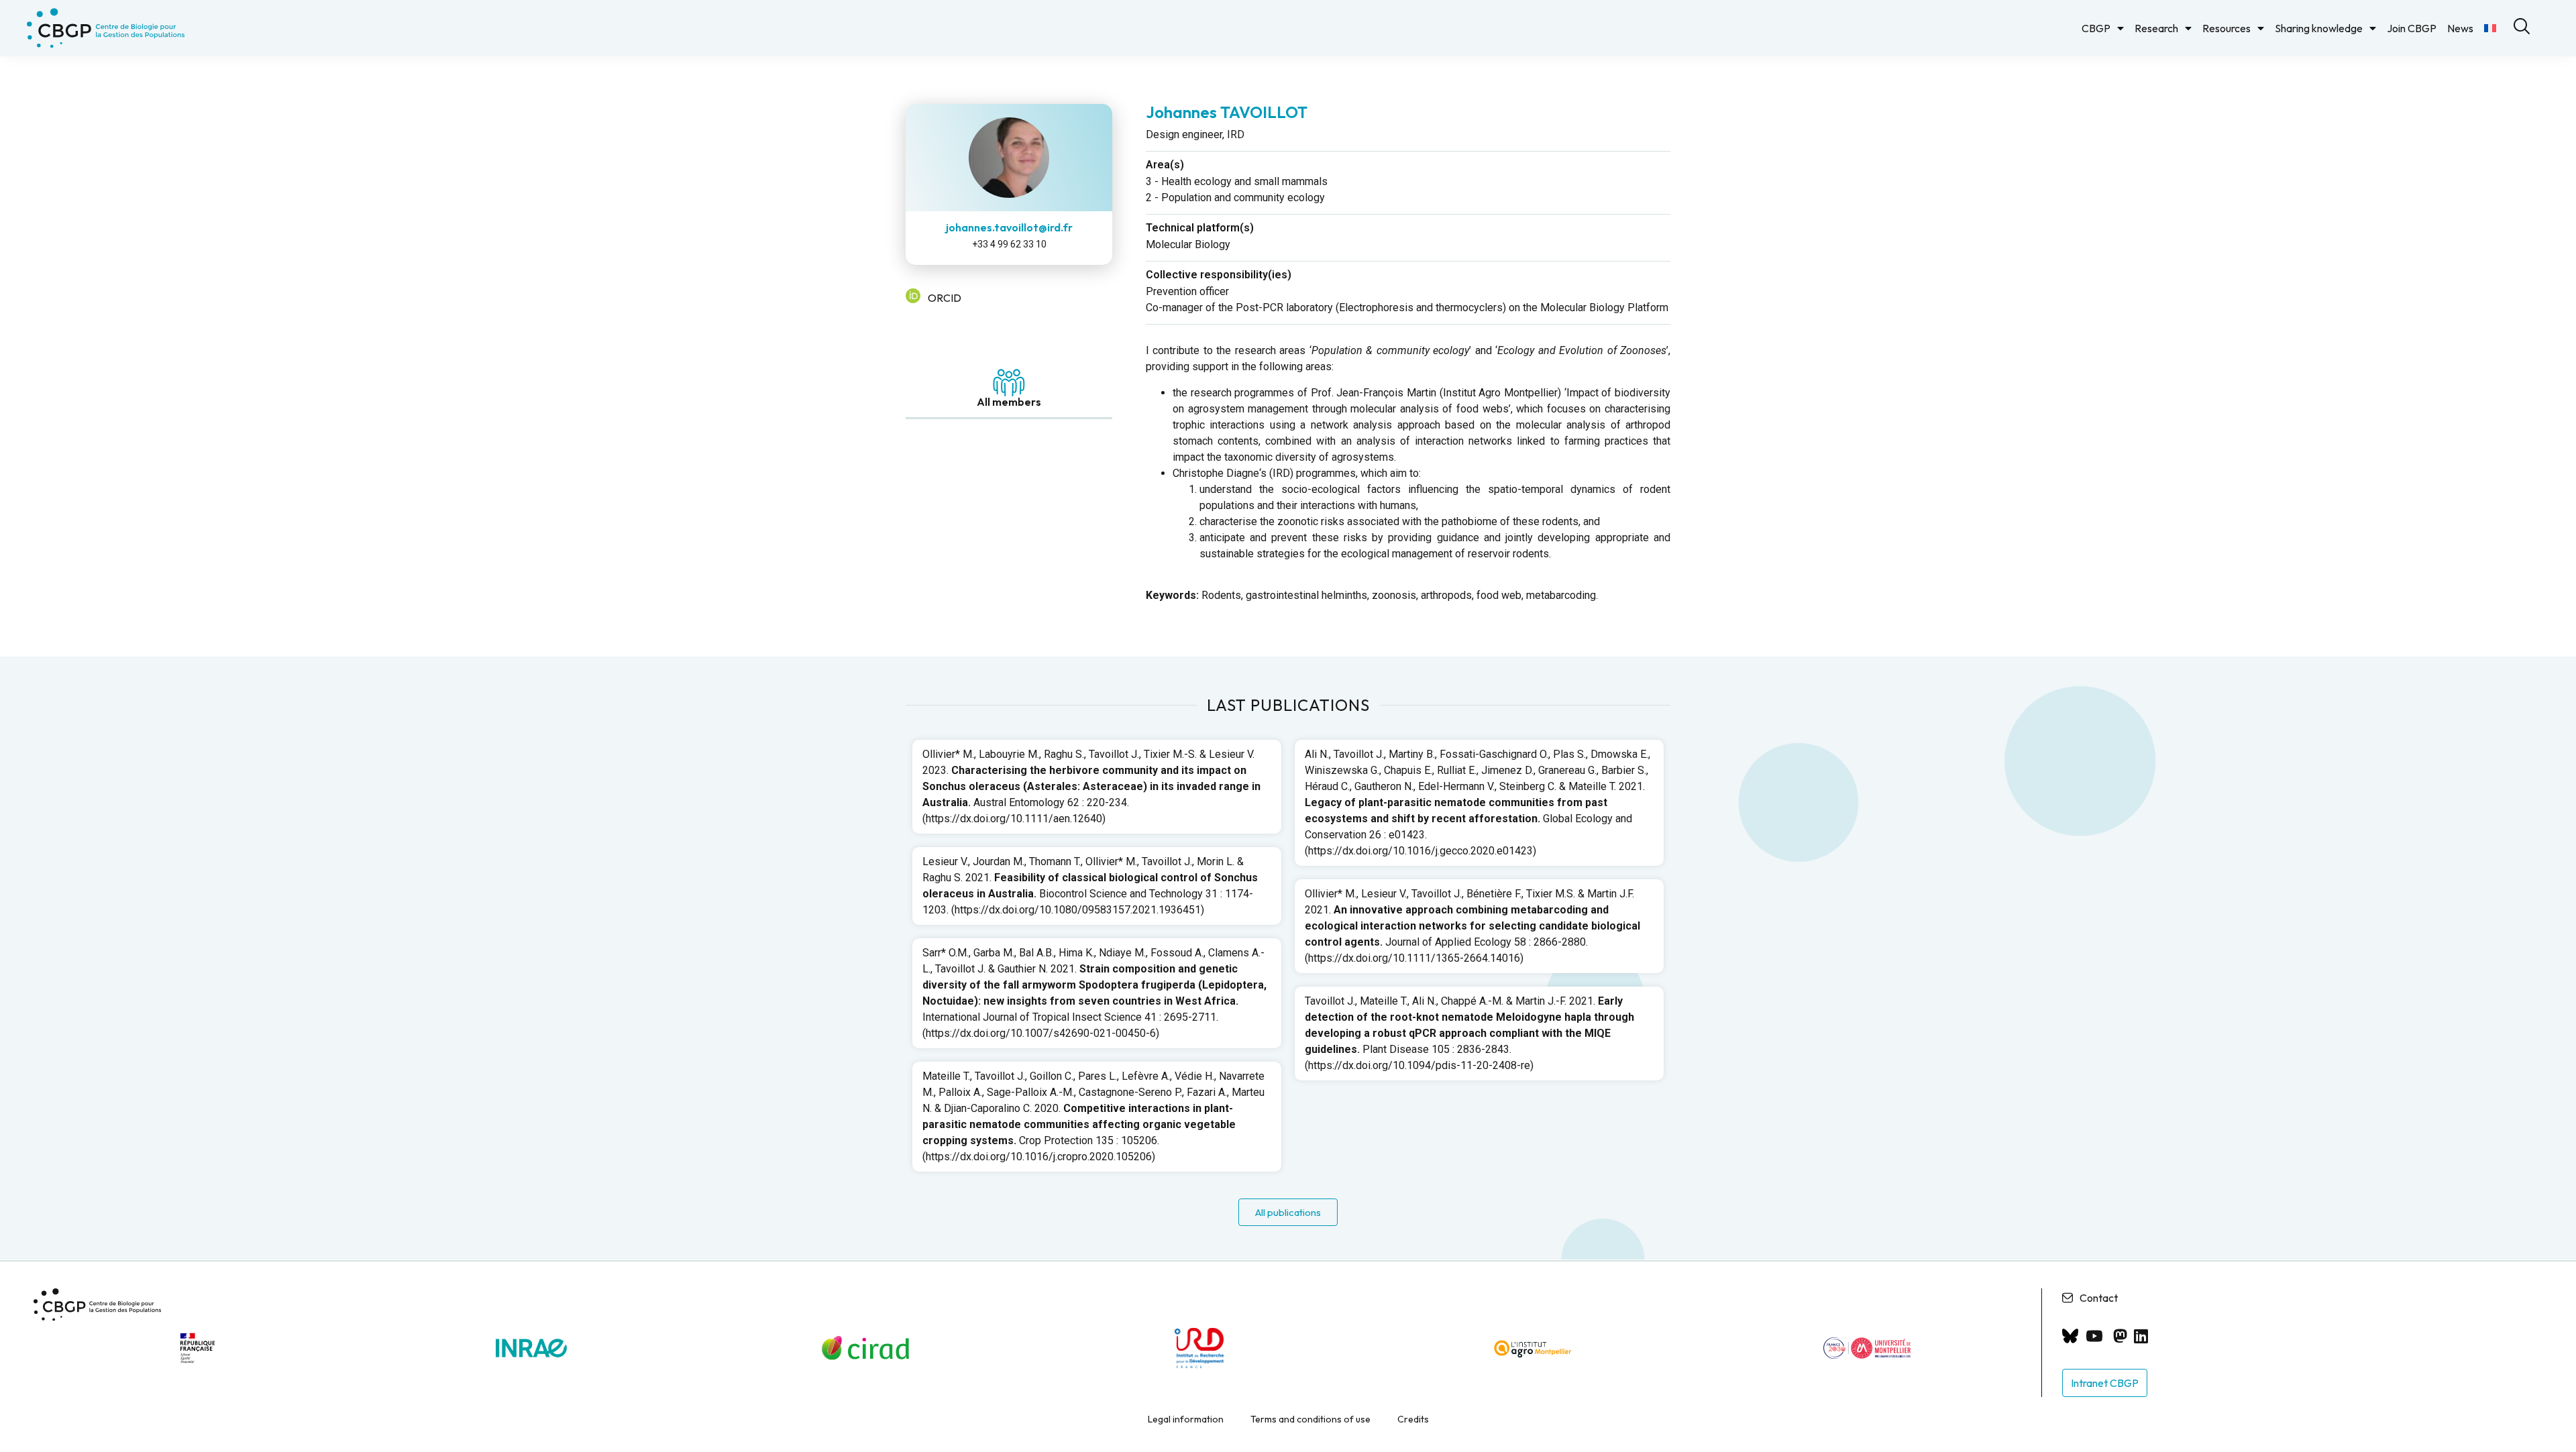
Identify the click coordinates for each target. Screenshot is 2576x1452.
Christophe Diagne (1216, 473)
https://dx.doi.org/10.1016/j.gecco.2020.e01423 (1420, 851)
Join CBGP (2412, 28)
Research (2156, 28)
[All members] (1009, 383)
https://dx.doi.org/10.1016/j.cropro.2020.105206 (1039, 1157)
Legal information (1186, 1419)
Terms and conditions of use (1310, 1419)
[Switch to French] (2490, 28)
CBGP (2096, 28)
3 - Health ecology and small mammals (1237, 181)
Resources (2226, 28)
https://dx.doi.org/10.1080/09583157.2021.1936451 (1078, 910)
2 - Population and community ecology (1235, 198)
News (2460, 28)
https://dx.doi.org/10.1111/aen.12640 (1014, 819)
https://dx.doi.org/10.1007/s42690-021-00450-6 (1041, 1033)
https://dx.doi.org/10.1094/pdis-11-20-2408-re (1419, 1065)
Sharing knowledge (2319, 28)
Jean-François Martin (1386, 393)
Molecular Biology (1188, 244)
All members (1009, 402)
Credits (1413, 1419)
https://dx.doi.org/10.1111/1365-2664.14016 (1414, 958)
